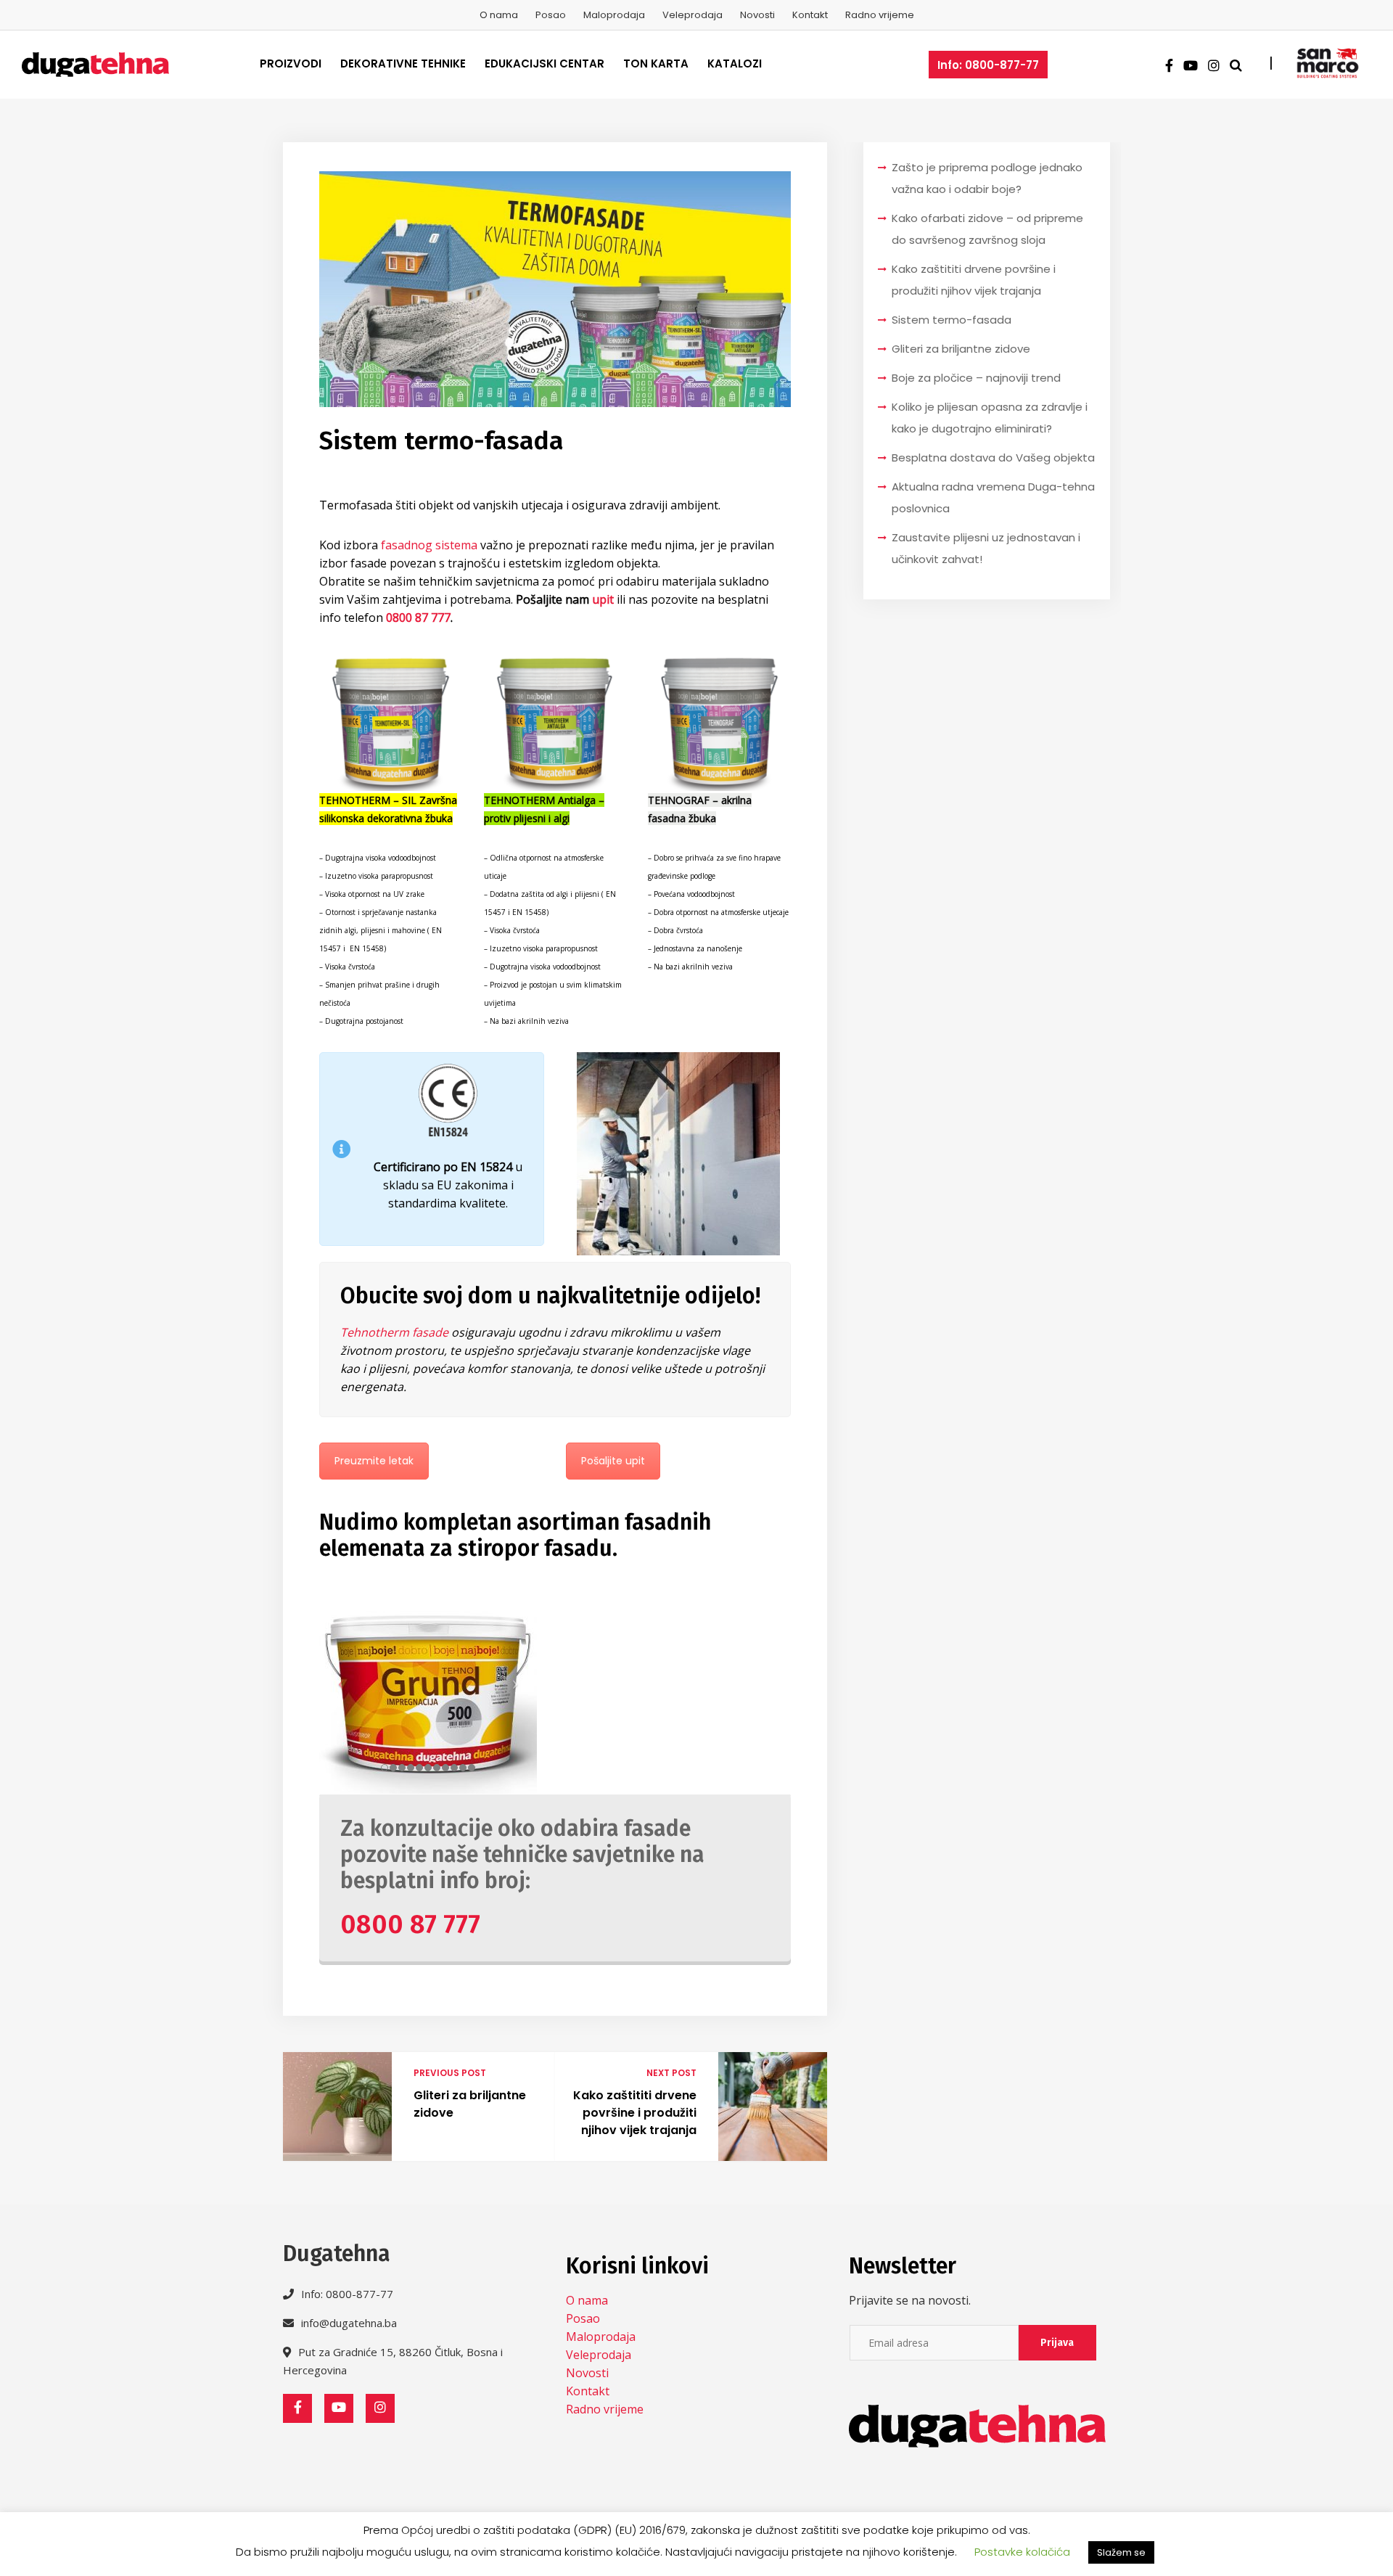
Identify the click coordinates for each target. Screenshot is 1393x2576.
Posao (551, 15)
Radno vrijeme (880, 15)
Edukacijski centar (545, 63)
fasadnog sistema (429, 545)
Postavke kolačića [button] (1022, 2552)
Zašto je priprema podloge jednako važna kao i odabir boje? (987, 178)
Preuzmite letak (374, 1461)
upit (603, 599)
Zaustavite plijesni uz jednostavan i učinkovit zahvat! (986, 548)
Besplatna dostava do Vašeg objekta (993, 458)
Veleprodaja (693, 15)
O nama (499, 15)
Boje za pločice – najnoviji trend (976, 378)
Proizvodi (291, 63)
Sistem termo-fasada (952, 320)
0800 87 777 (417, 618)
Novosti (757, 15)
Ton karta (656, 63)
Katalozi (735, 63)
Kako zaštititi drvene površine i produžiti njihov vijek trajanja (635, 2113)
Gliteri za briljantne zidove (470, 2104)
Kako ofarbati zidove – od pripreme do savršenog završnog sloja (987, 229)
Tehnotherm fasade (394, 1332)
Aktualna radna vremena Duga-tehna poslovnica (993, 497)
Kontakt (810, 15)
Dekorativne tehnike (403, 63)
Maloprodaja (614, 15)
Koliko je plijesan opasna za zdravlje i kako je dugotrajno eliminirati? (990, 418)
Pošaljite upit (613, 1461)
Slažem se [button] (1121, 2552)
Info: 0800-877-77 (988, 65)
